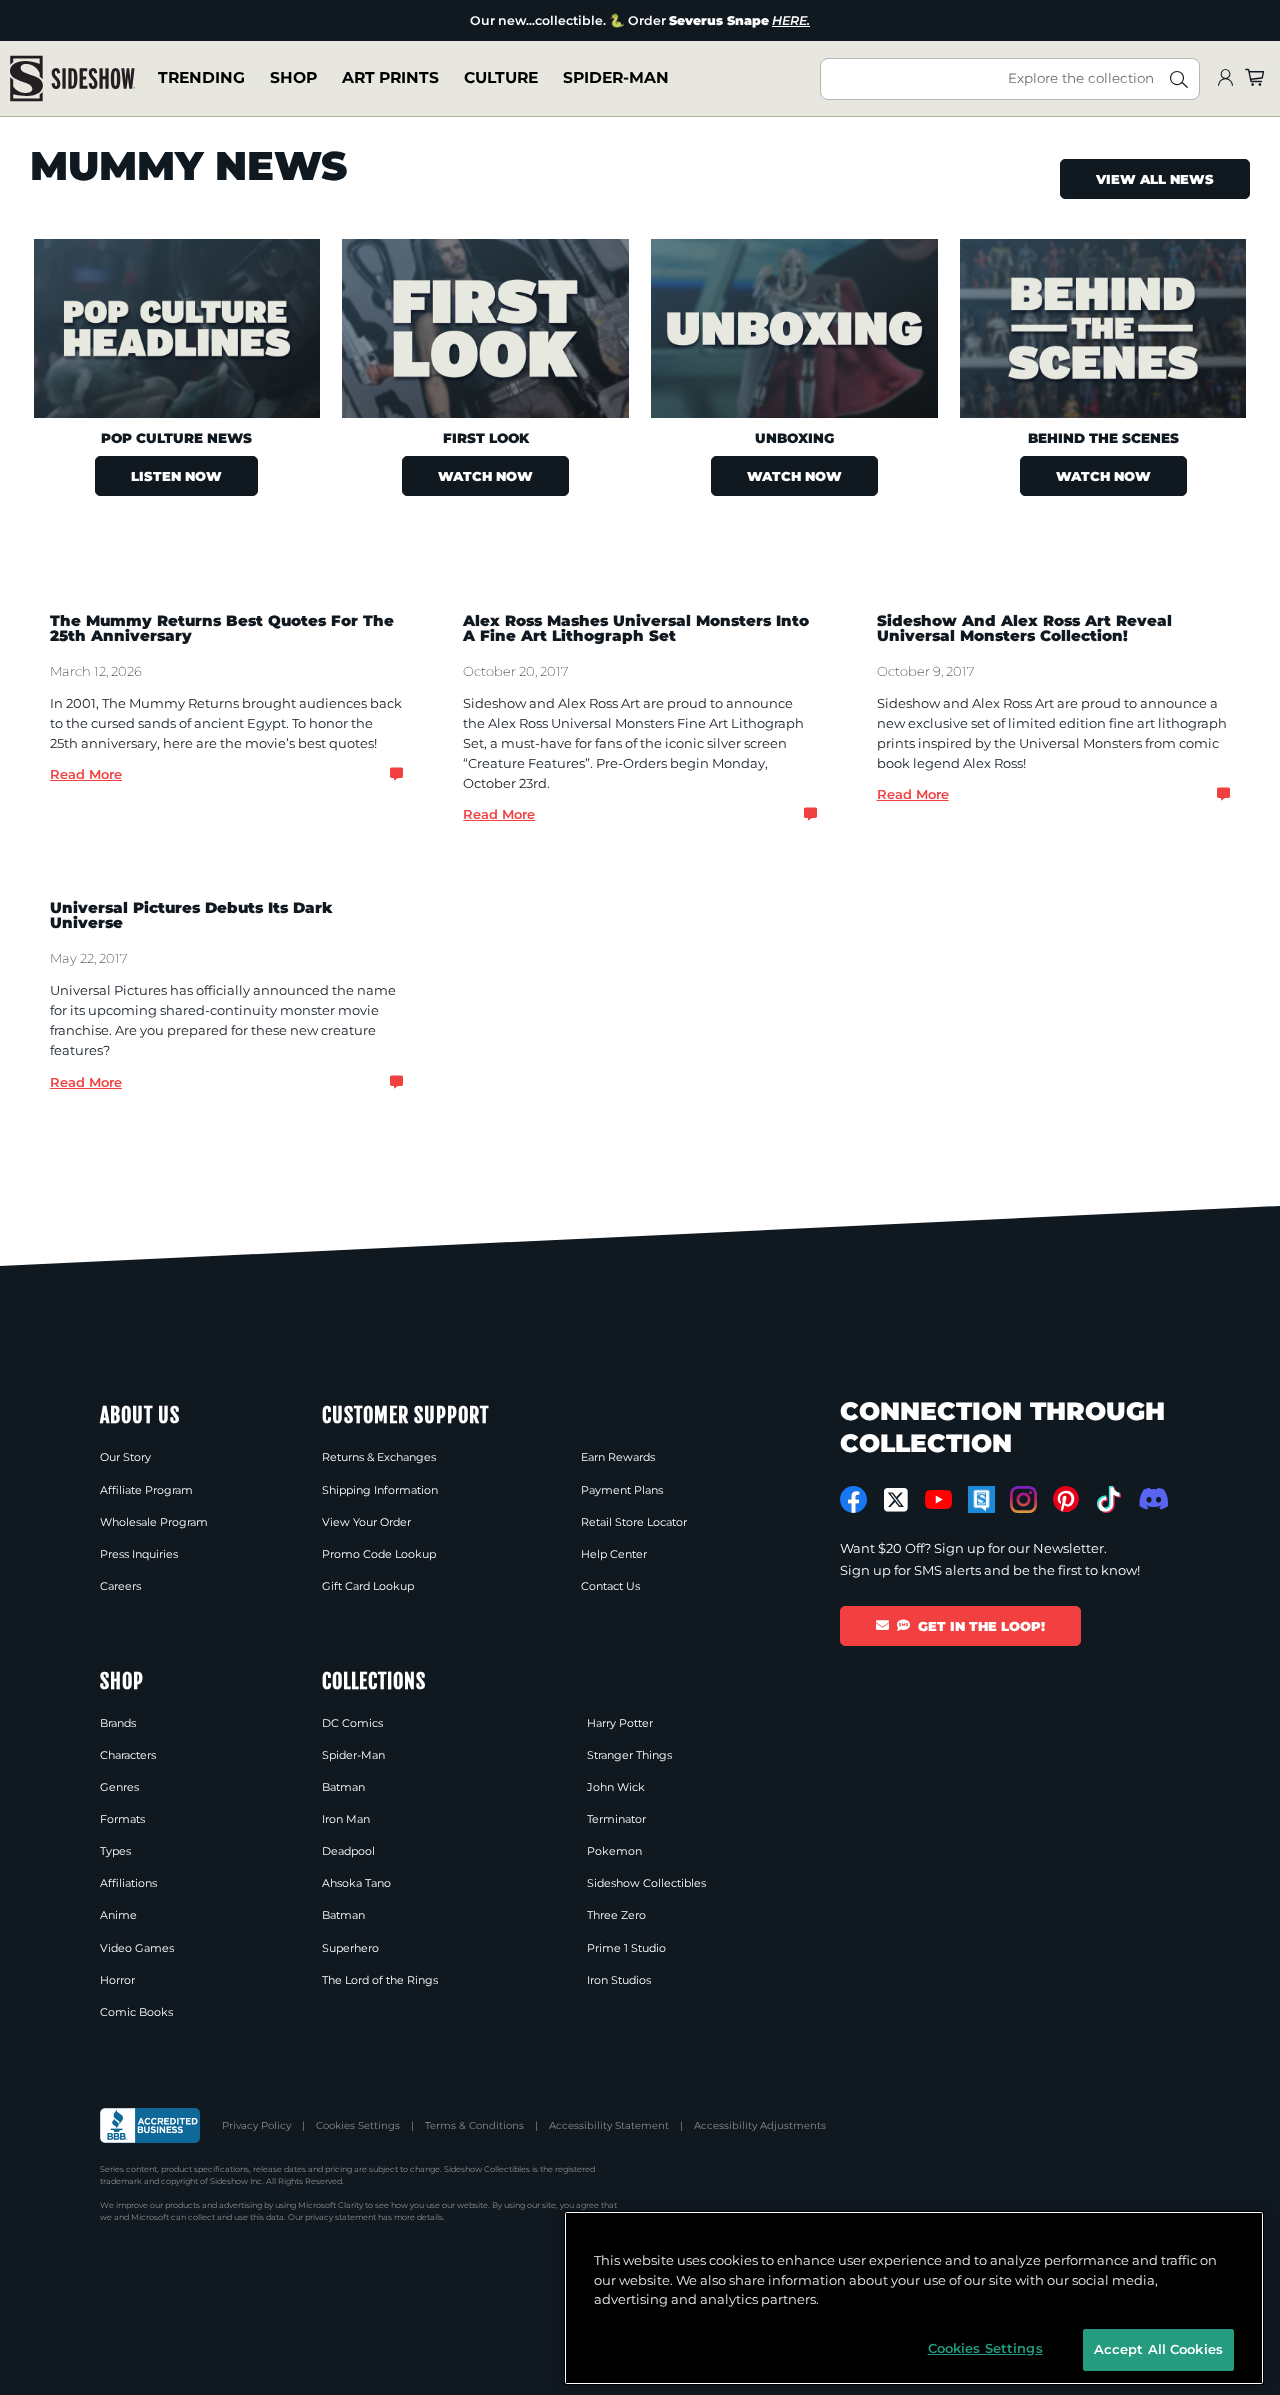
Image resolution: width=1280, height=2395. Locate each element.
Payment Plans (622, 1490)
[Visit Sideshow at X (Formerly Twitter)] (896, 1500)
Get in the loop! (981, 1626)
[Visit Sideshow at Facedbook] (853, 1499)
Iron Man (346, 1819)
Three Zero (616, 1915)
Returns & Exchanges (379, 1457)
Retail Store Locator (634, 1522)
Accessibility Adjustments (760, 2125)
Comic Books (136, 2012)
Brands (118, 1723)
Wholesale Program (154, 1522)
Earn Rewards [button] (618, 1457)
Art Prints (390, 78)
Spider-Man (616, 78)
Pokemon (614, 1851)
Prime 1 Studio (626, 1948)
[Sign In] (1225, 78)
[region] (914, 2298)
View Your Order (366, 1522)
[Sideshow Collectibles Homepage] (72, 78)
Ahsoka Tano (356, 1883)
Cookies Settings (358, 2125)
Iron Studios (619, 1980)
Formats (122, 1819)
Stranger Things (629, 1755)
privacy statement (340, 2217)
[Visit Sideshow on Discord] (1151, 1498)
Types (115, 1851)
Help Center (614, 1554)
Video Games (137, 1948)
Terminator (616, 1819)
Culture (501, 78)
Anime (118, 1915)
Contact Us (610, 1586)
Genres (119, 1787)
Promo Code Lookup (379, 1554)
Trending (201, 78)
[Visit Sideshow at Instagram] (1023, 1499)
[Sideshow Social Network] (981, 1499)
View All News (1155, 179)
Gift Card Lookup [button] (368, 1586)
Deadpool (348, 1851)
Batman (343, 1787)
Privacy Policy (256, 2125)
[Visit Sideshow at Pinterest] (1066, 1499)
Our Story (125, 1457)
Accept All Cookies (1158, 2349)
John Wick (616, 1787)
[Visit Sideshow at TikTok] (1108, 1499)
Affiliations (128, 1883)
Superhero (350, 1948)
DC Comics (352, 1723)
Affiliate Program (146, 1490)
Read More (86, 774)
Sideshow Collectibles (646, 1883)
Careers (120, 1586)
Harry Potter (620, 1723)
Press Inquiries (139, 1554)
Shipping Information (380, 1490)
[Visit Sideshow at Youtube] (938, 1499)
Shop (293, 78)
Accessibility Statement (609, 2125)
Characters (128, 1755)
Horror (117, 1980)
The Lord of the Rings (380, 1980)
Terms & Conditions (474, 2125)
